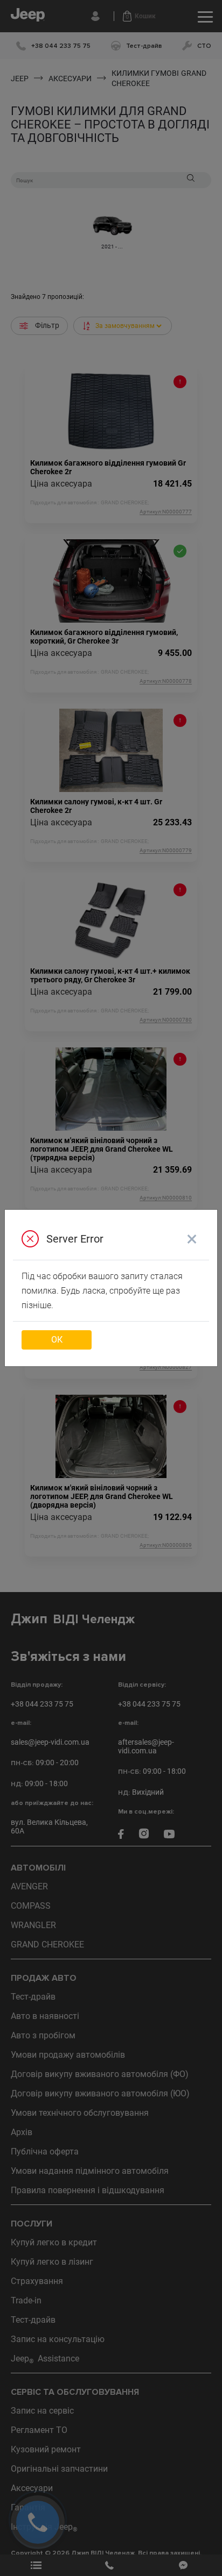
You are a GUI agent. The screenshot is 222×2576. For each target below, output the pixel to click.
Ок (57, 1340)
